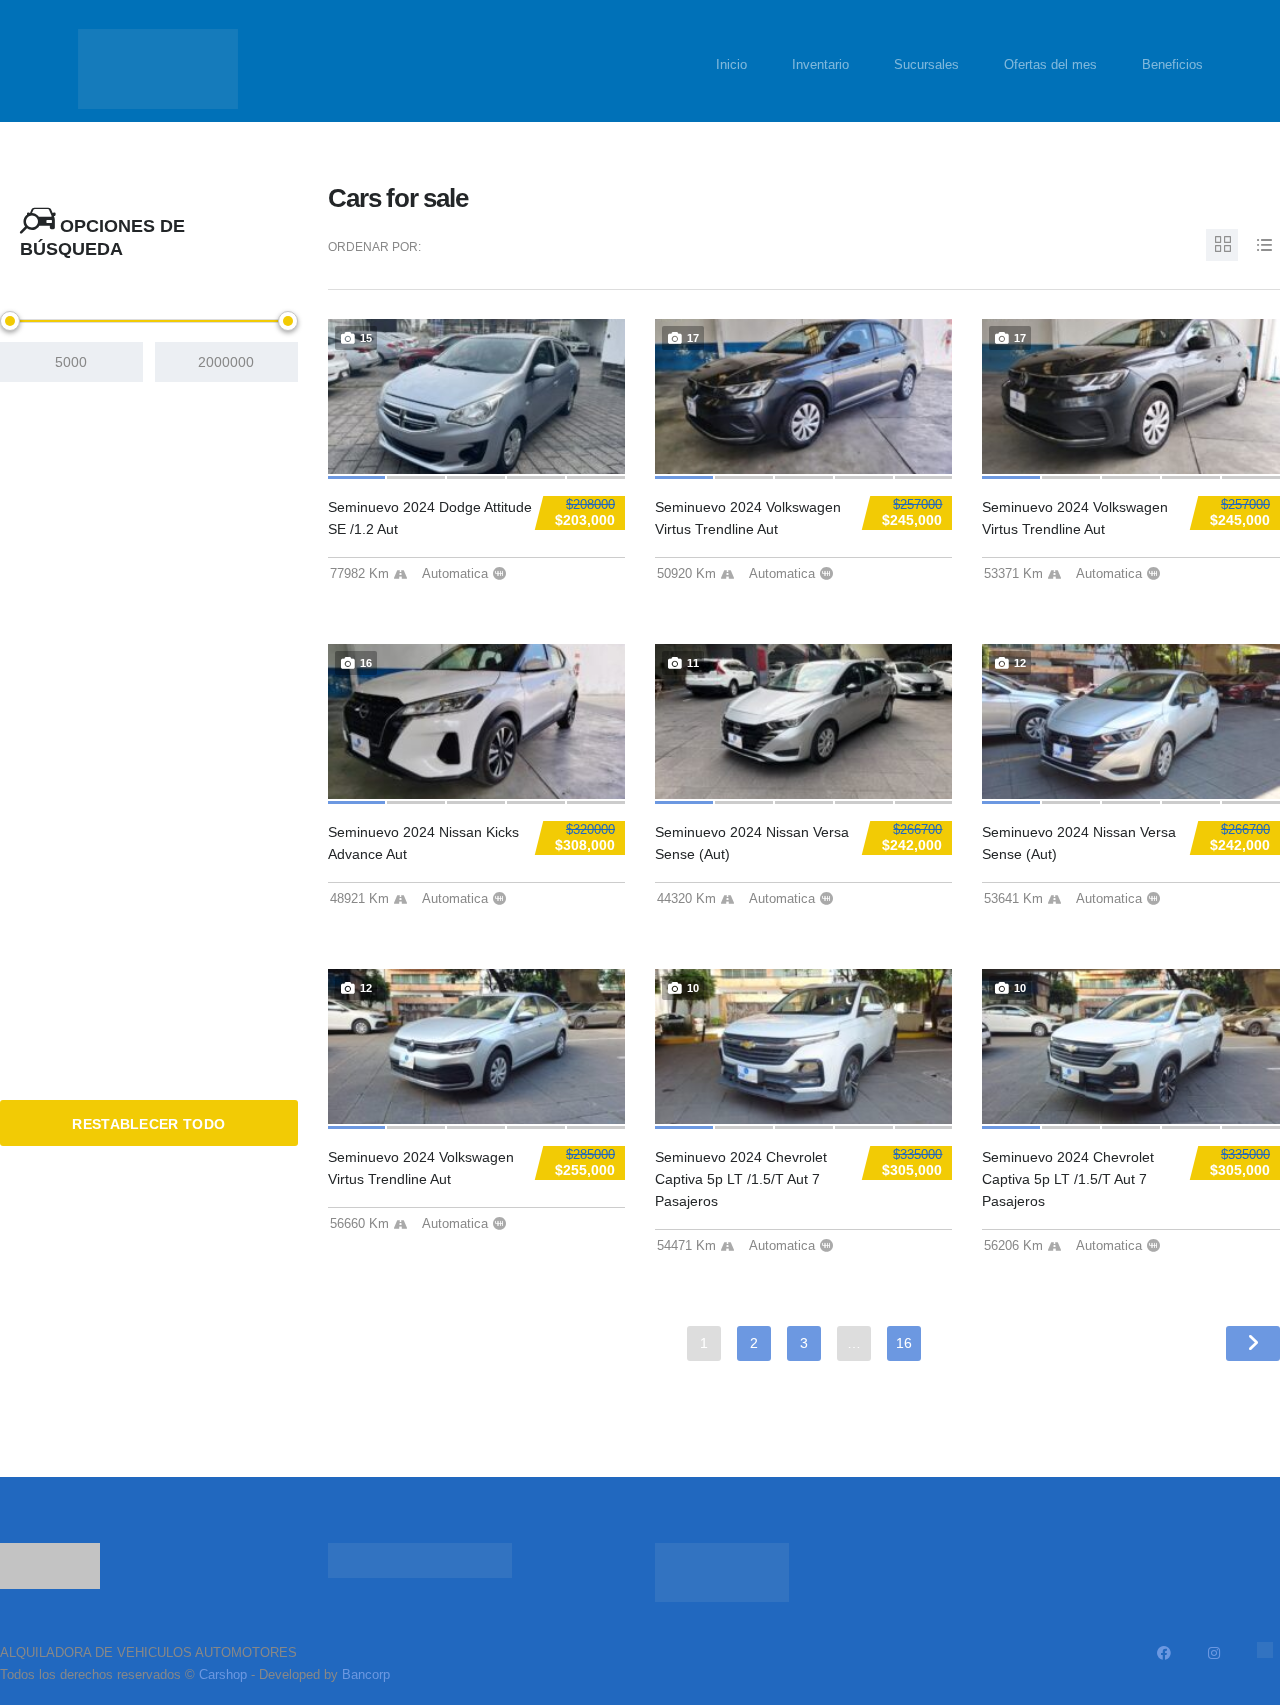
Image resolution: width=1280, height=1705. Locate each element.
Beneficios (1172, 64)
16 (904, 1343)
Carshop (223, 1674)
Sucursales (926, 64)
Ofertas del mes (1050, 64)
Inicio (731, 64)
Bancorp (366, 1674)
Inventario (820, 64)
